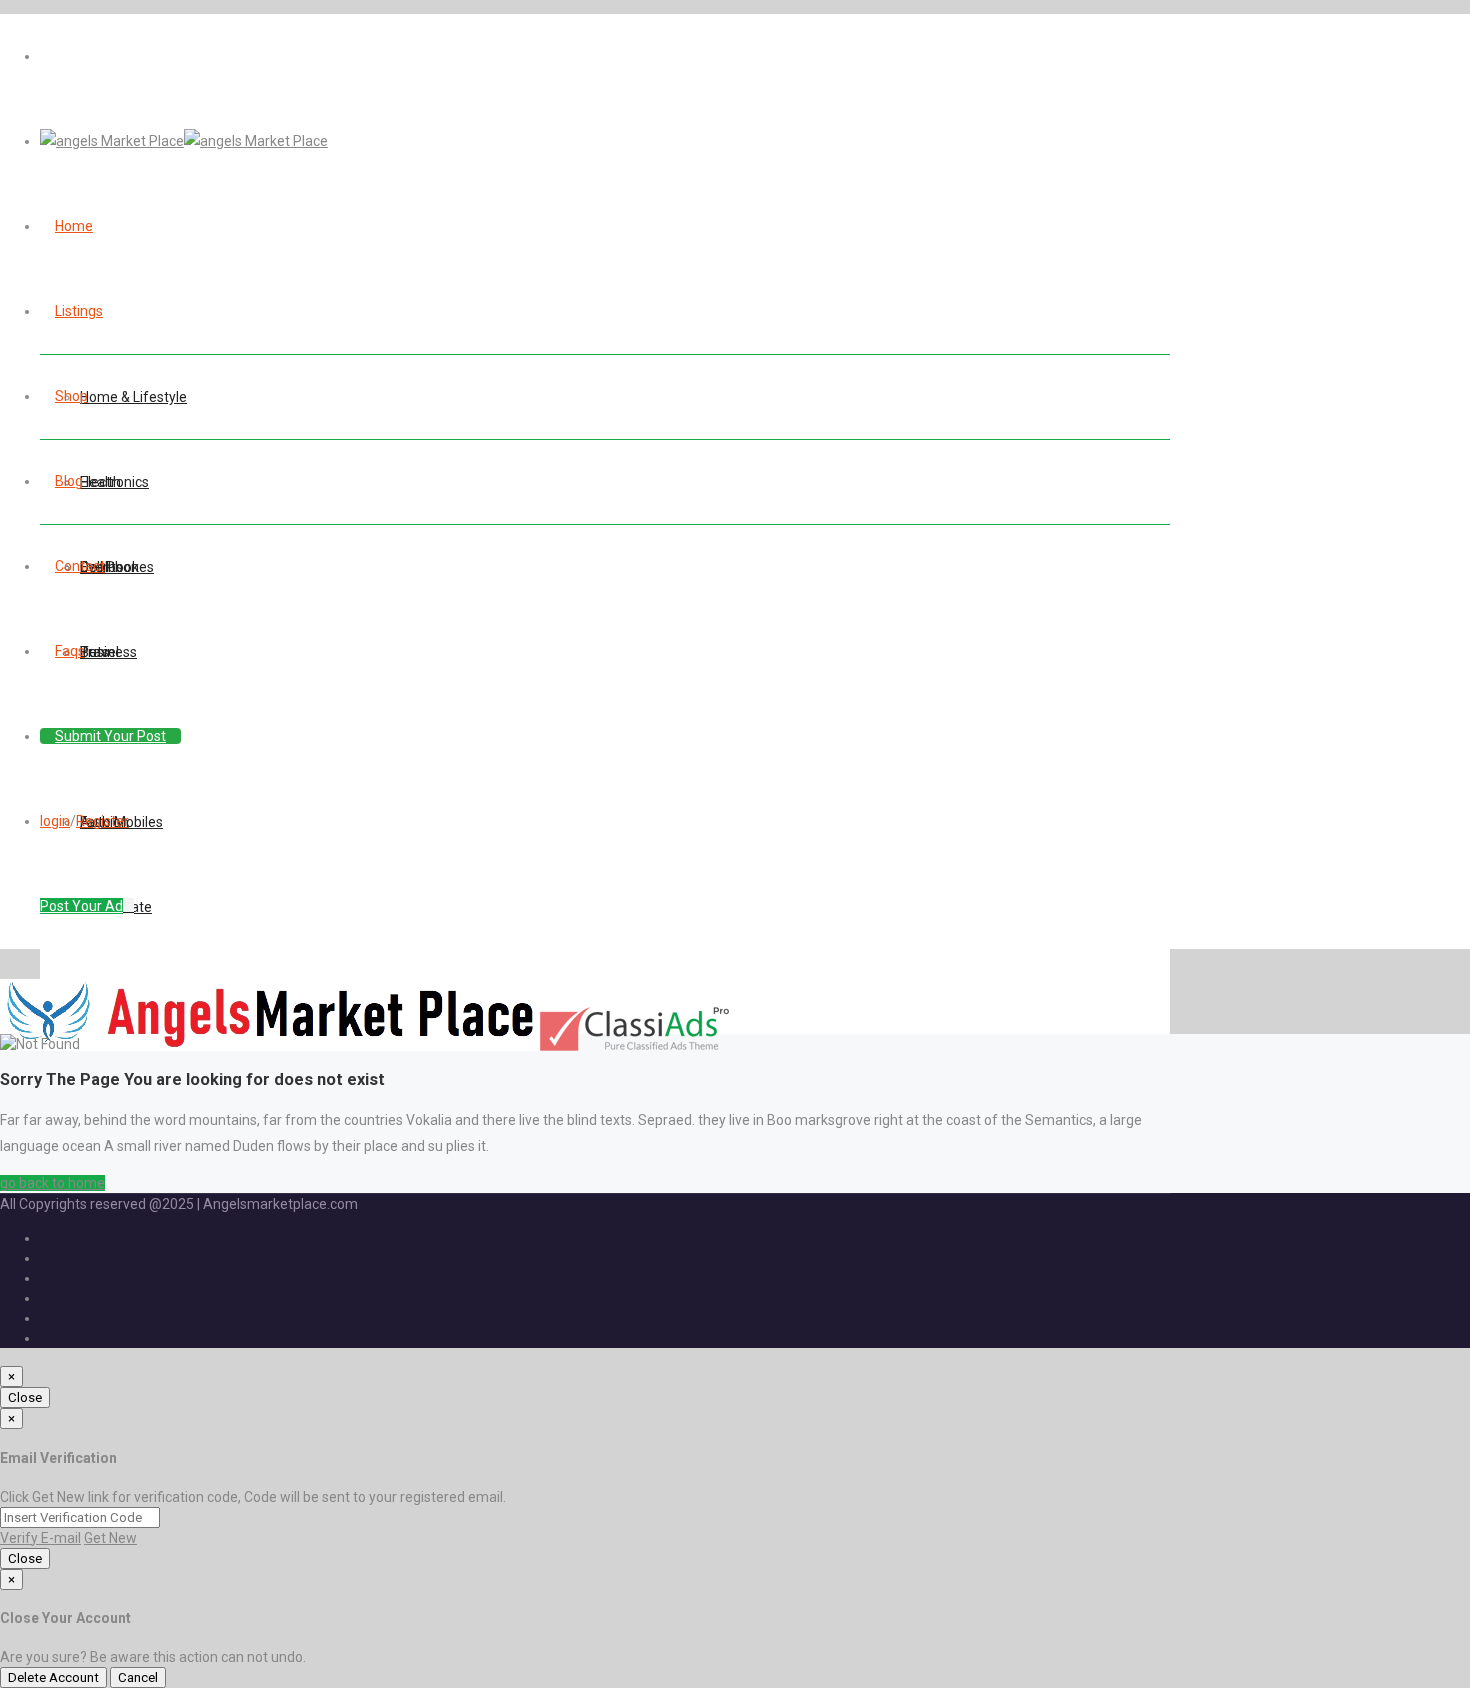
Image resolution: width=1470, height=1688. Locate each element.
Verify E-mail (40, 1538)
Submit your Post (110, 736)
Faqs (70, 651)
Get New (110, 1538)
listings (79, 311)
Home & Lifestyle (133, 397)
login (55, 821)
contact (80, 566)
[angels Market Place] (184, 141)
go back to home (52, 1183)
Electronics (114, 482)
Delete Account (53, 1677)
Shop (71, 396)
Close (25, 1397)
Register (102, 821)
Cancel (138, 1677)
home (74, 226)
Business (108, 652)
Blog (69, 481)
